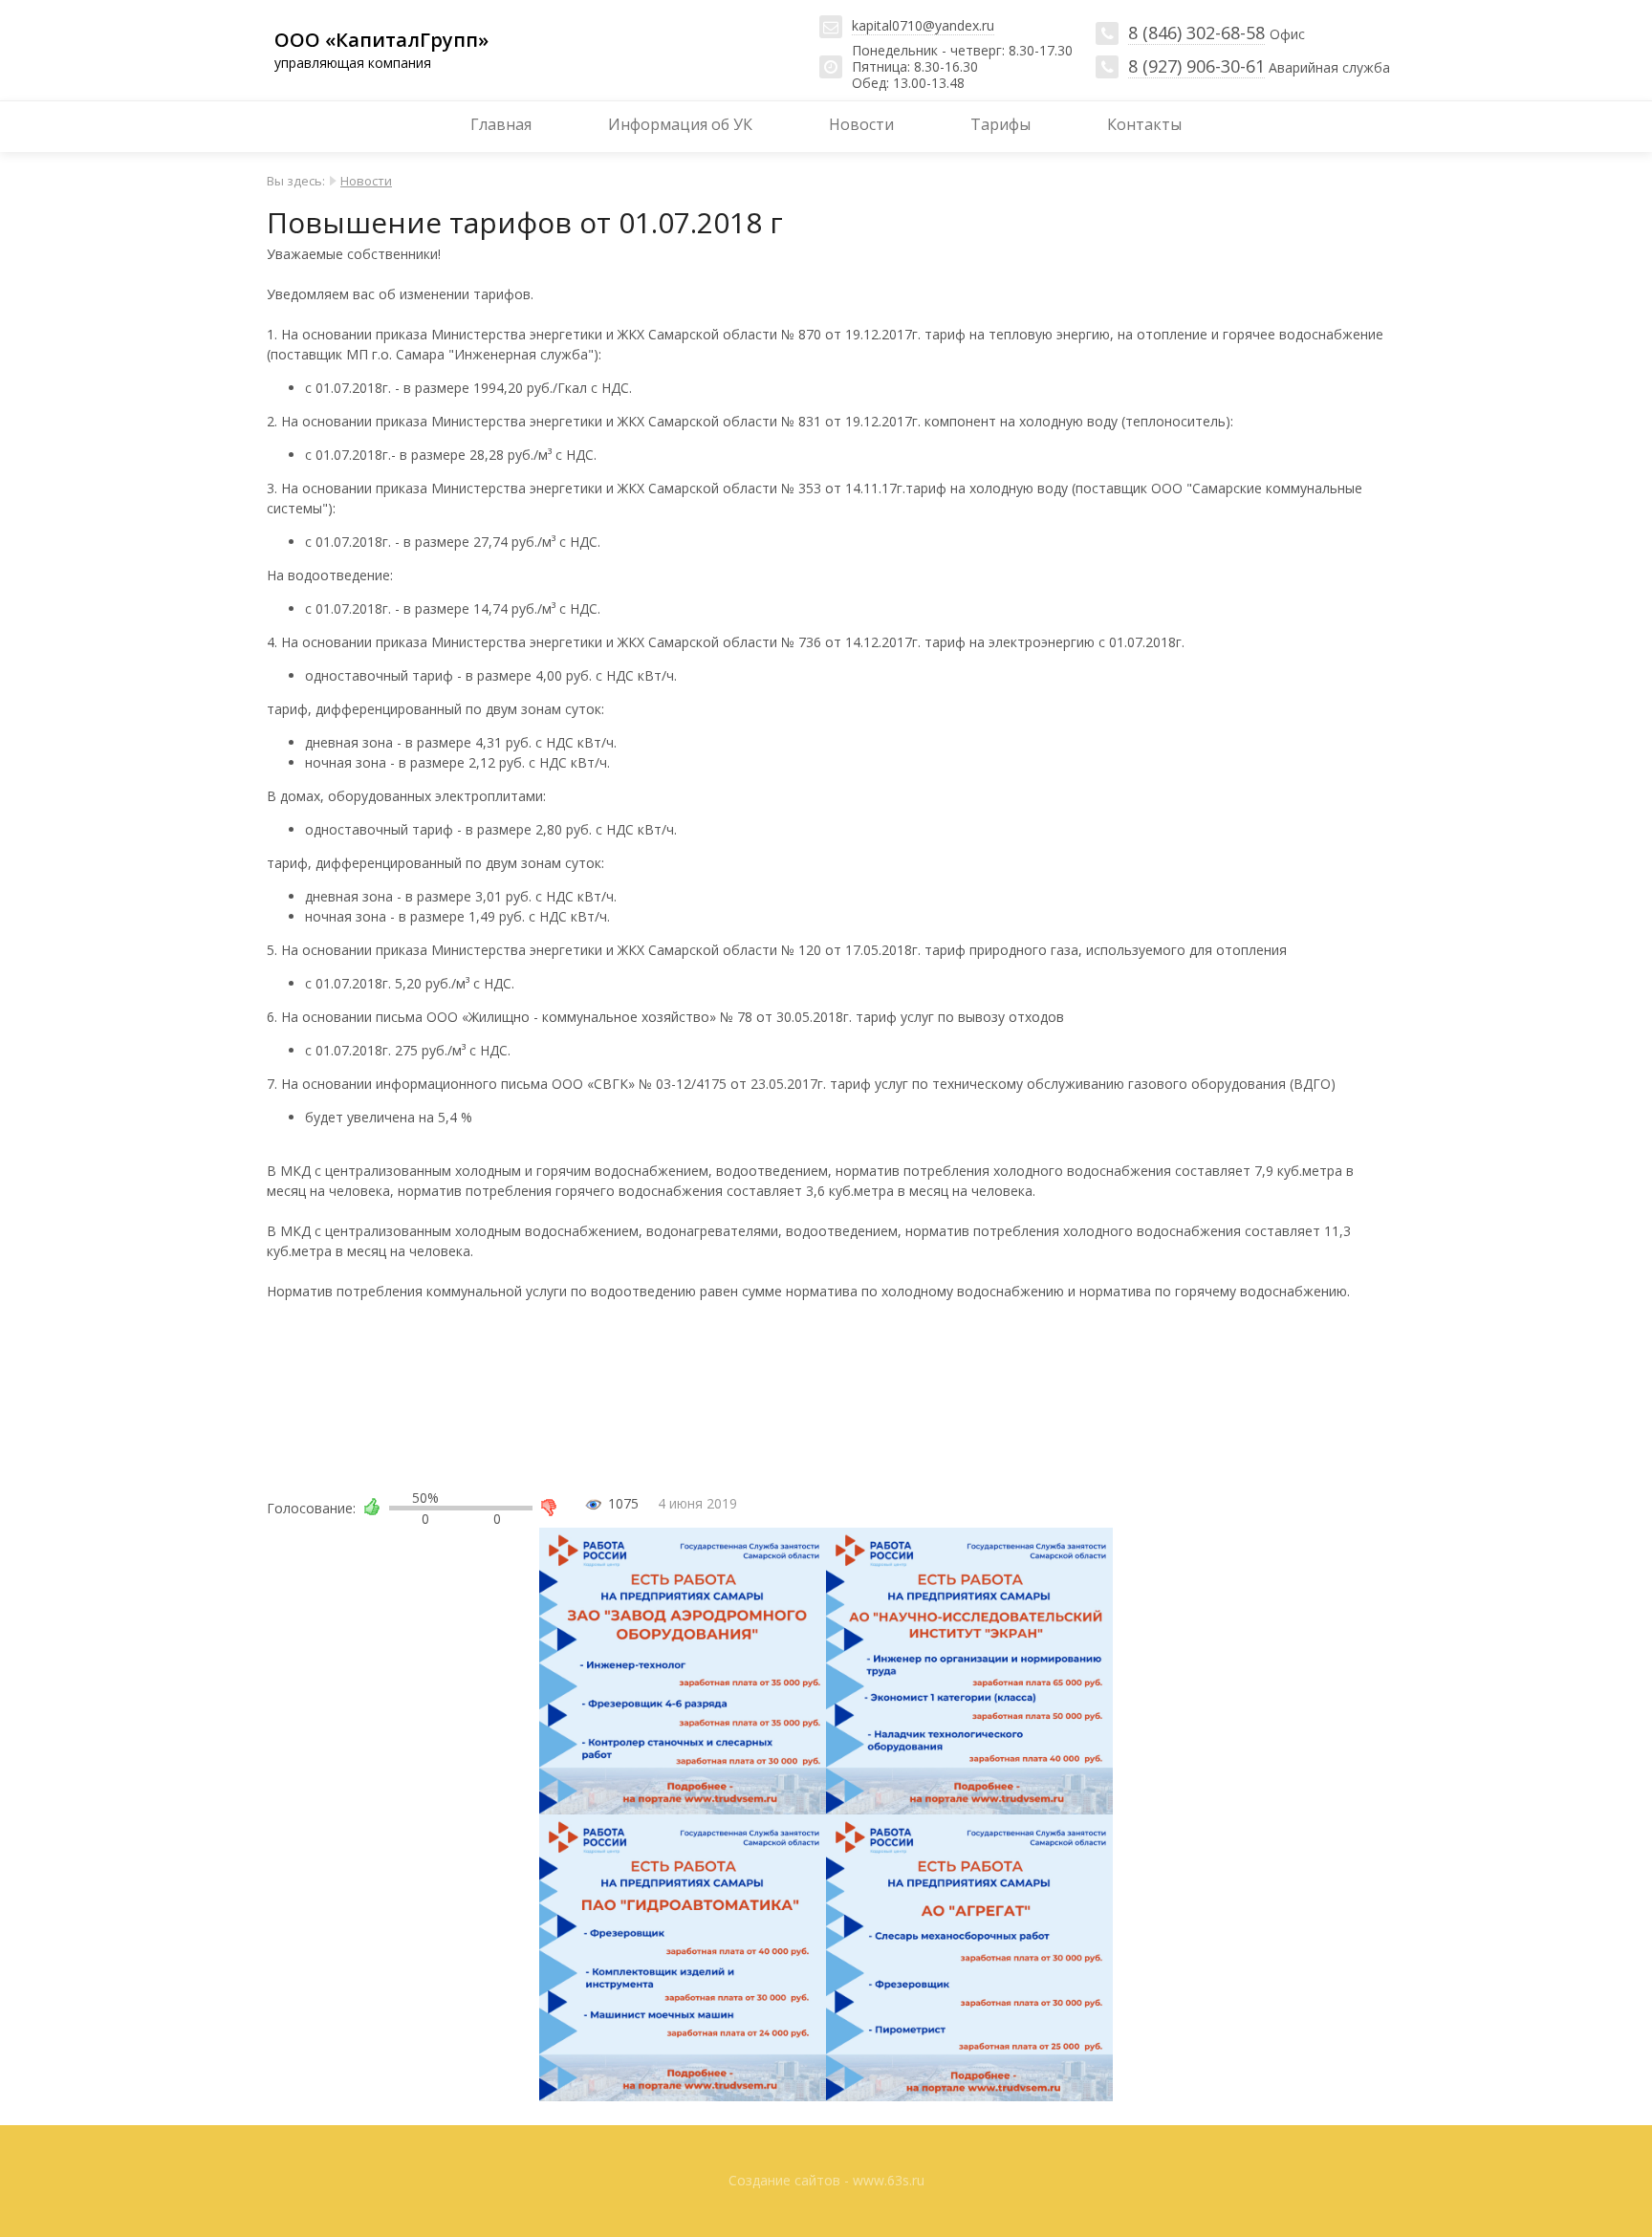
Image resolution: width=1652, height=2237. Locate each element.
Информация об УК (680, 124)
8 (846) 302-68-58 (1196, 33)
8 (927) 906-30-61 (1196, 66)
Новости (861, 124)
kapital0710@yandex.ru (923, 25)
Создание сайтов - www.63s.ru (826, 2180)
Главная (501, 124)
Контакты (1144, 124)
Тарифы (1000, 124)
